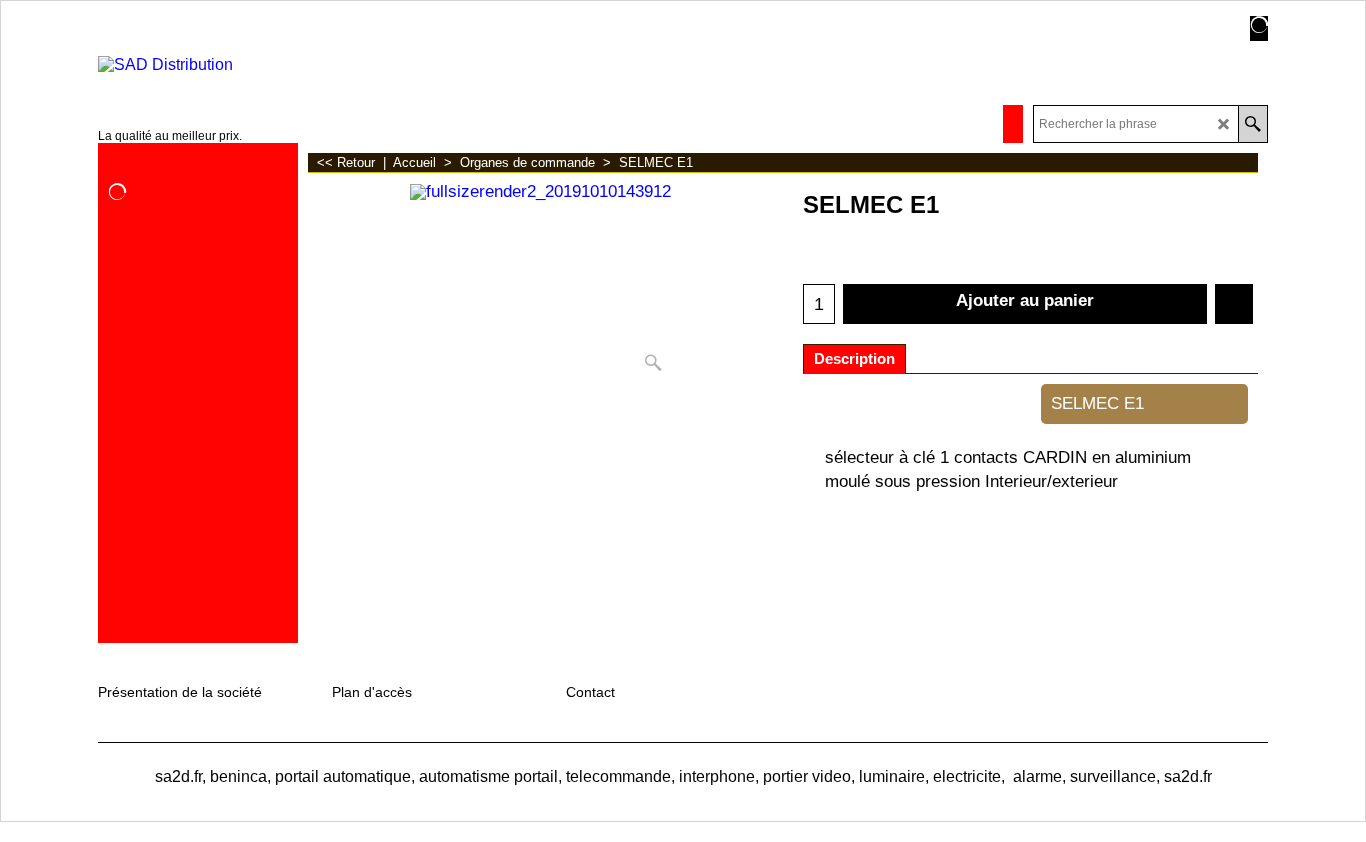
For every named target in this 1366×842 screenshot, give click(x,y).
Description (854, 359)
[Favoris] (1234, 304)
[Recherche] (1252, 124)
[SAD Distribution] (214, 65)
